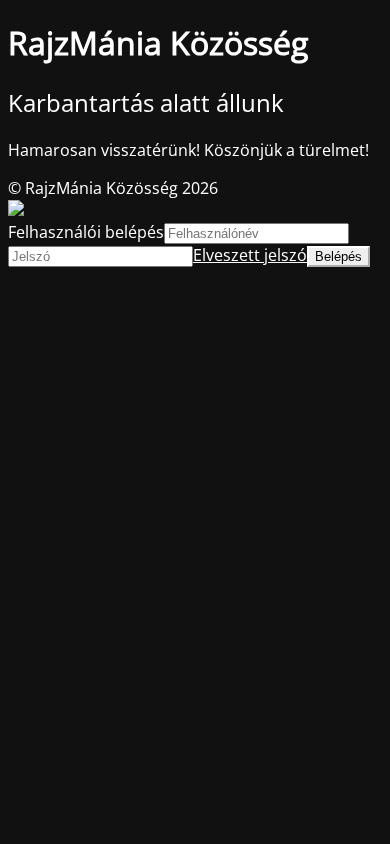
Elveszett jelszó (250, 255)
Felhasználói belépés (86, 232)
